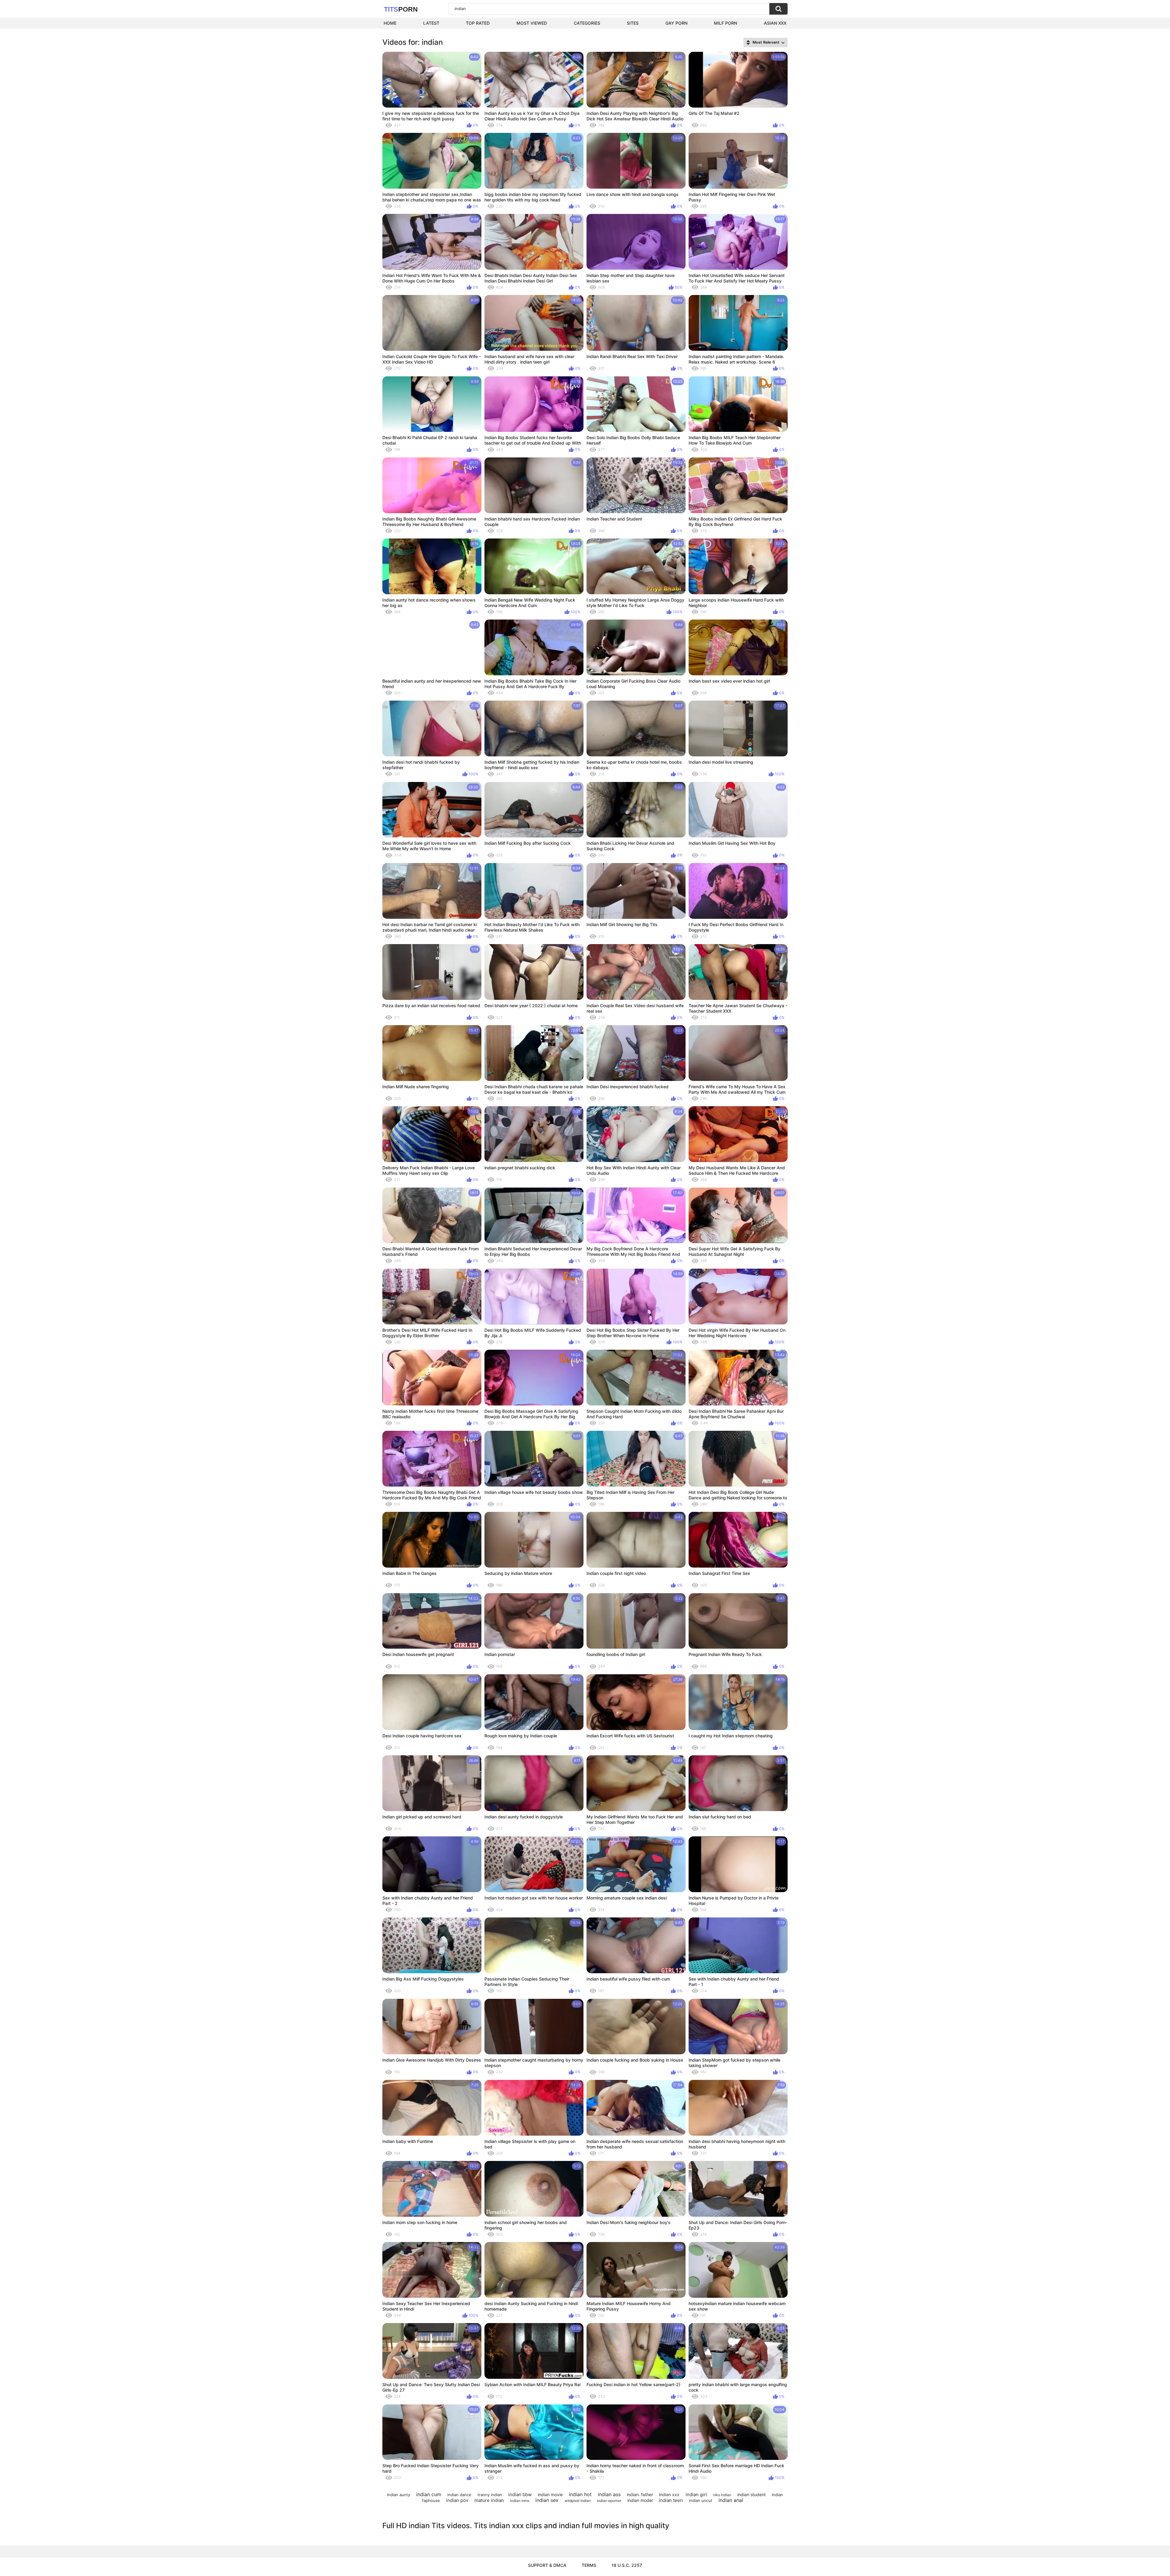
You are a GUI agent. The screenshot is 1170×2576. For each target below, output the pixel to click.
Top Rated (478, 23)
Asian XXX (775, 23)
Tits (401, 9)
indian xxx (669, 2494)
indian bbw (520, 2494)
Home (390, 23)
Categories (587, 23)
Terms (589, 2565)
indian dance (459, 2495)
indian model (640, 2500)
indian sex (547, 2500)
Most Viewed (532, 23)
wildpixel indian (578, 2501)
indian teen (671, 2500)
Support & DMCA (547, 2565)
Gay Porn (676, 23)
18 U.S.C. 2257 (627, 2565)
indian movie (550, 2494)
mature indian (489, 2500)
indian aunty (399, 2495)
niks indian (722, 2495)
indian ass (609, 2494)
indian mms (520, 2501)
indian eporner (609, 2501)
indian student (752, 2494)
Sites (633, 23)
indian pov (457, 2500)
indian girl (696, 2494)
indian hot (580, 2494)
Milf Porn (725, 23)
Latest (431, 23)
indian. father (640, 2494)
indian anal (731, 2500)
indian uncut (701, 2500)
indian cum (429, 2494)
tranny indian (490, 2495)
